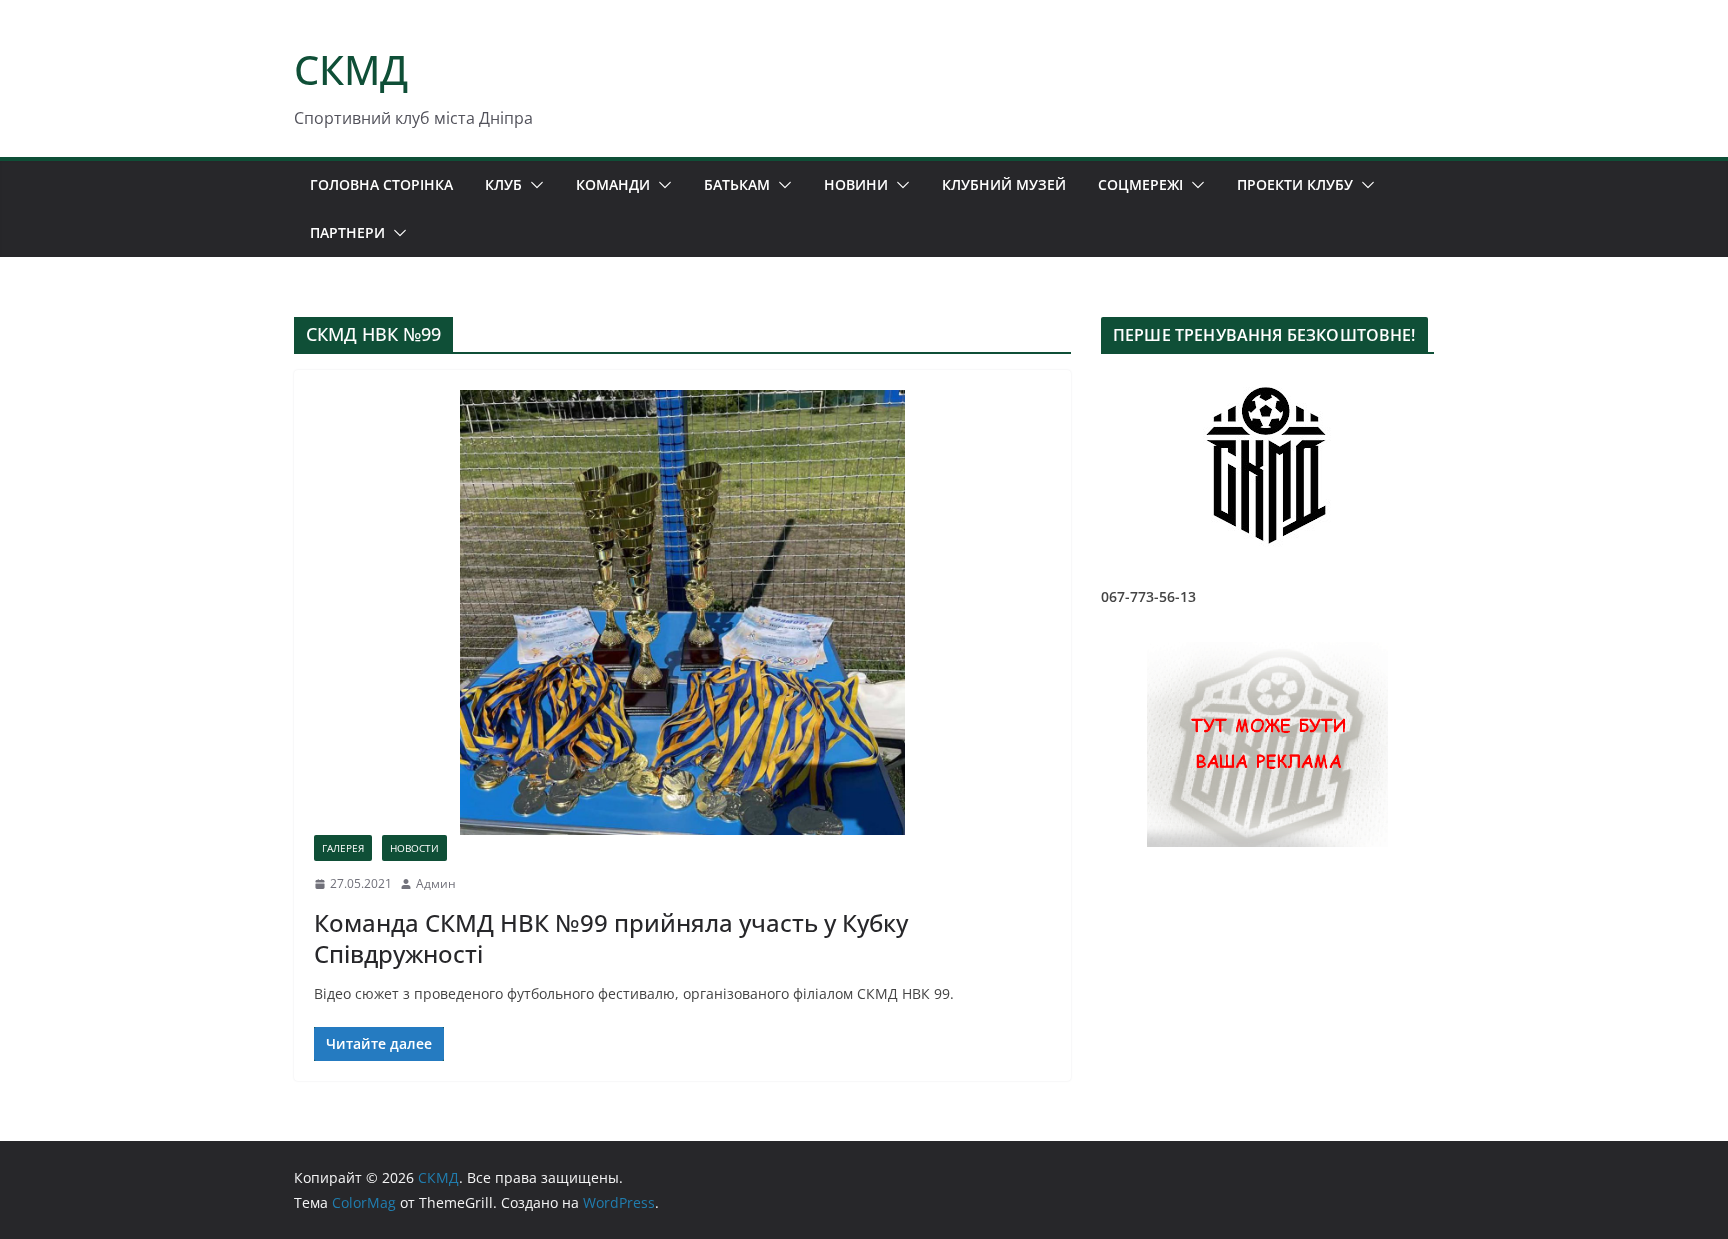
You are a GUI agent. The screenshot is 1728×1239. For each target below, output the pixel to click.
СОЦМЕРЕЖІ (1140, 184)
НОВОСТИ (414, 848)
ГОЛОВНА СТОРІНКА (381, 184)
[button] (533, 185)
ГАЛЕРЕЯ (343, 848)
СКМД (351, 69)
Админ (436, 883)
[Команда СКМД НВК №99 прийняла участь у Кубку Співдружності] (682, 612)
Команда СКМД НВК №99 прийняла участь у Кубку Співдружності (611, 938)
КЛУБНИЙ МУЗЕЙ (1004, 184)
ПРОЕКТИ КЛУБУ (1295, 184)
